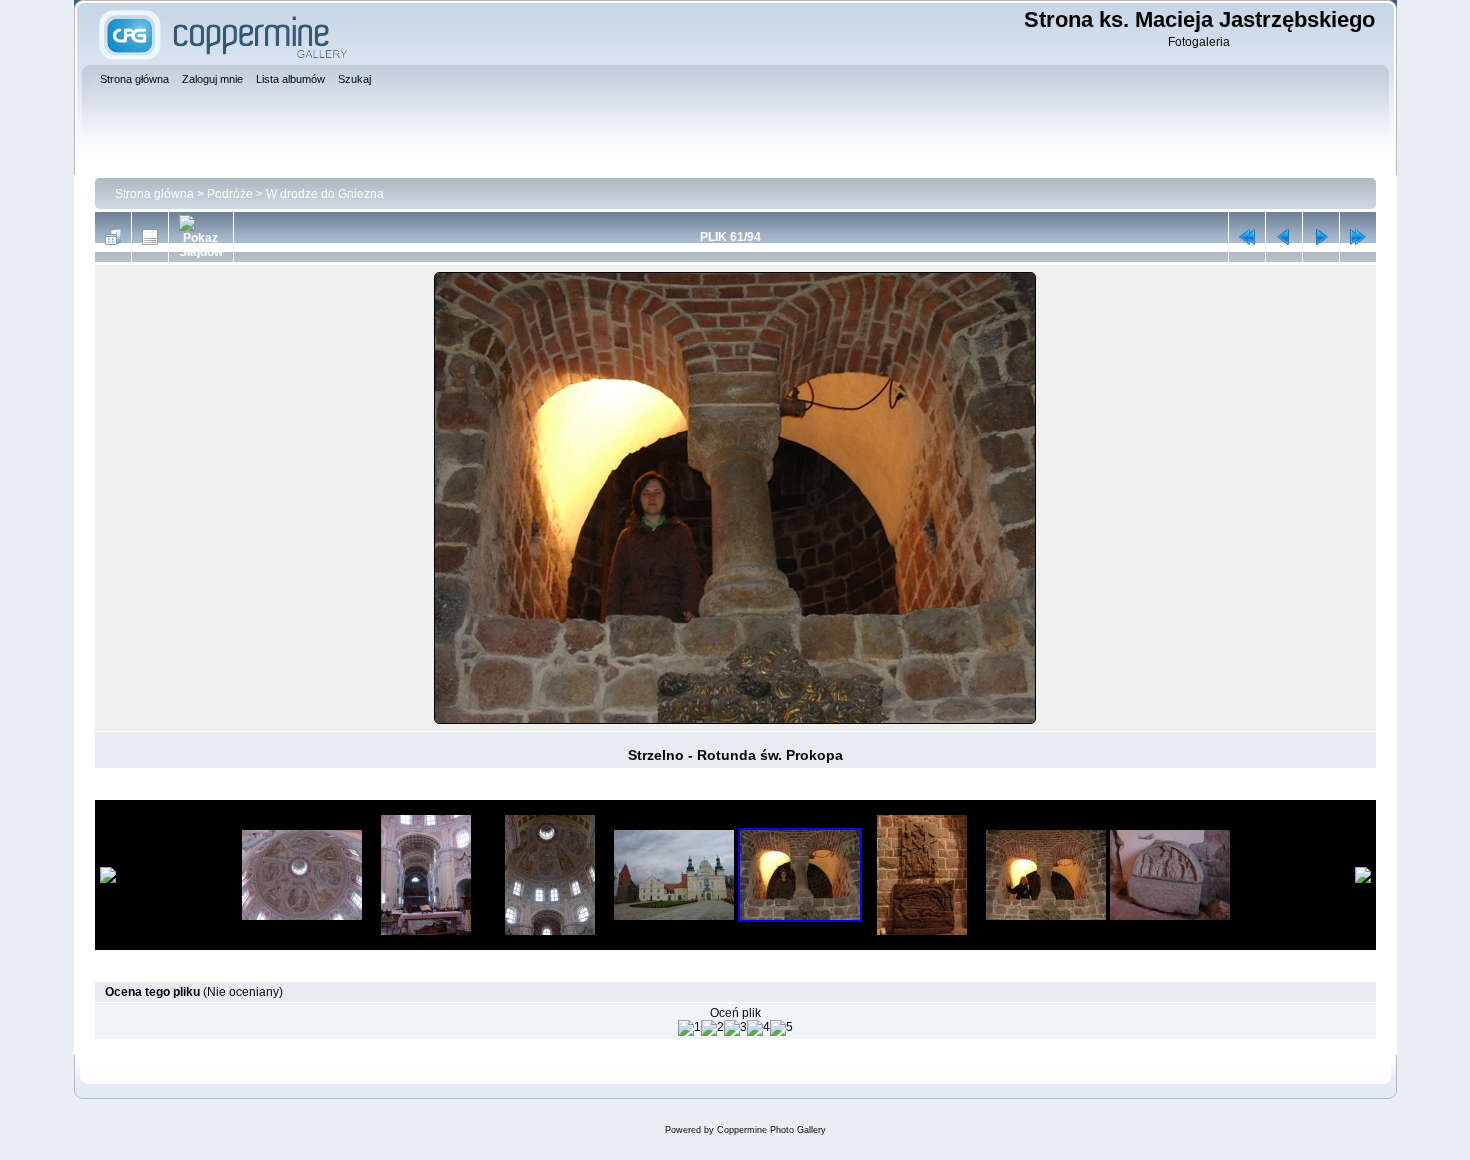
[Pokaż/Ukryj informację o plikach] (150, 237)
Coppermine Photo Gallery (771, 1130)
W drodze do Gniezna (325, 194)
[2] (712, 1028)
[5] (781, 1028)
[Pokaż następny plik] (1321, 237)
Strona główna (154, 194)
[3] (735, 1028)
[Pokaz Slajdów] (201, 237)
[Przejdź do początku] (1247, 237)
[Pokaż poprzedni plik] (1284, 237)
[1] (689, 1028)
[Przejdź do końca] (1358, 237)
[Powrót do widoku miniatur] (113, 237)
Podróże (230, 194)
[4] (758, 1028)
